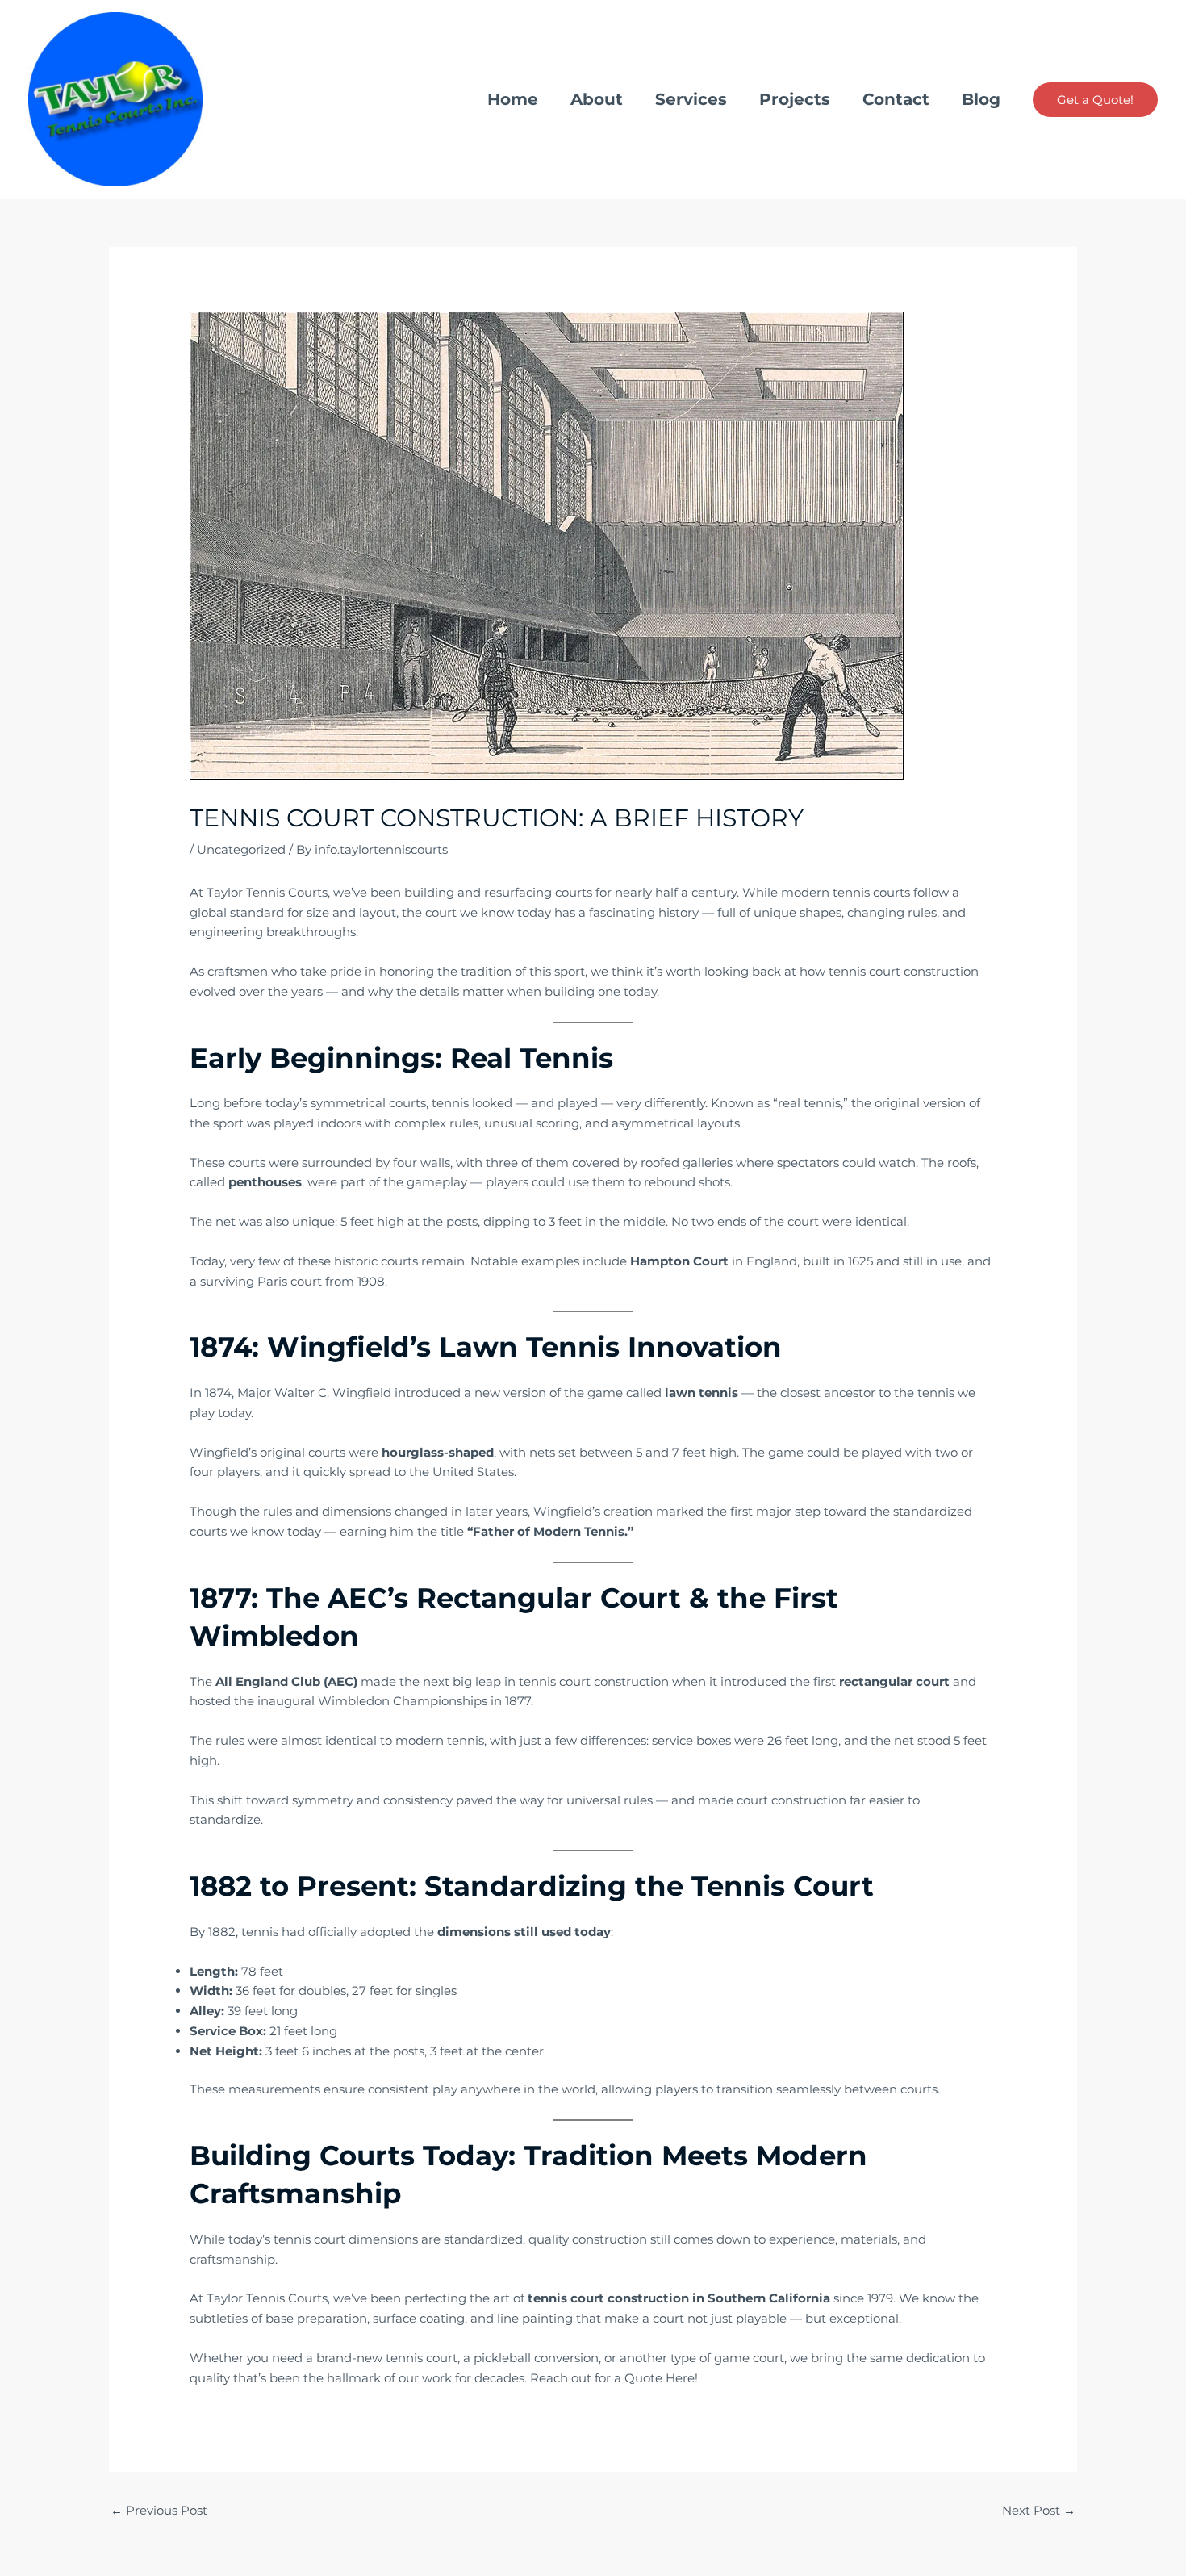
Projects (795, 99)
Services (691, 99)
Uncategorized (241, 849)
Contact (896, 99)
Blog (981, 99)
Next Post (1039, 2510)
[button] (1095, 100)
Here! (680, 2378)
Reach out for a (577, 2378)
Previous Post (159, 2510)
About (597, 99)
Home (513, 99)
